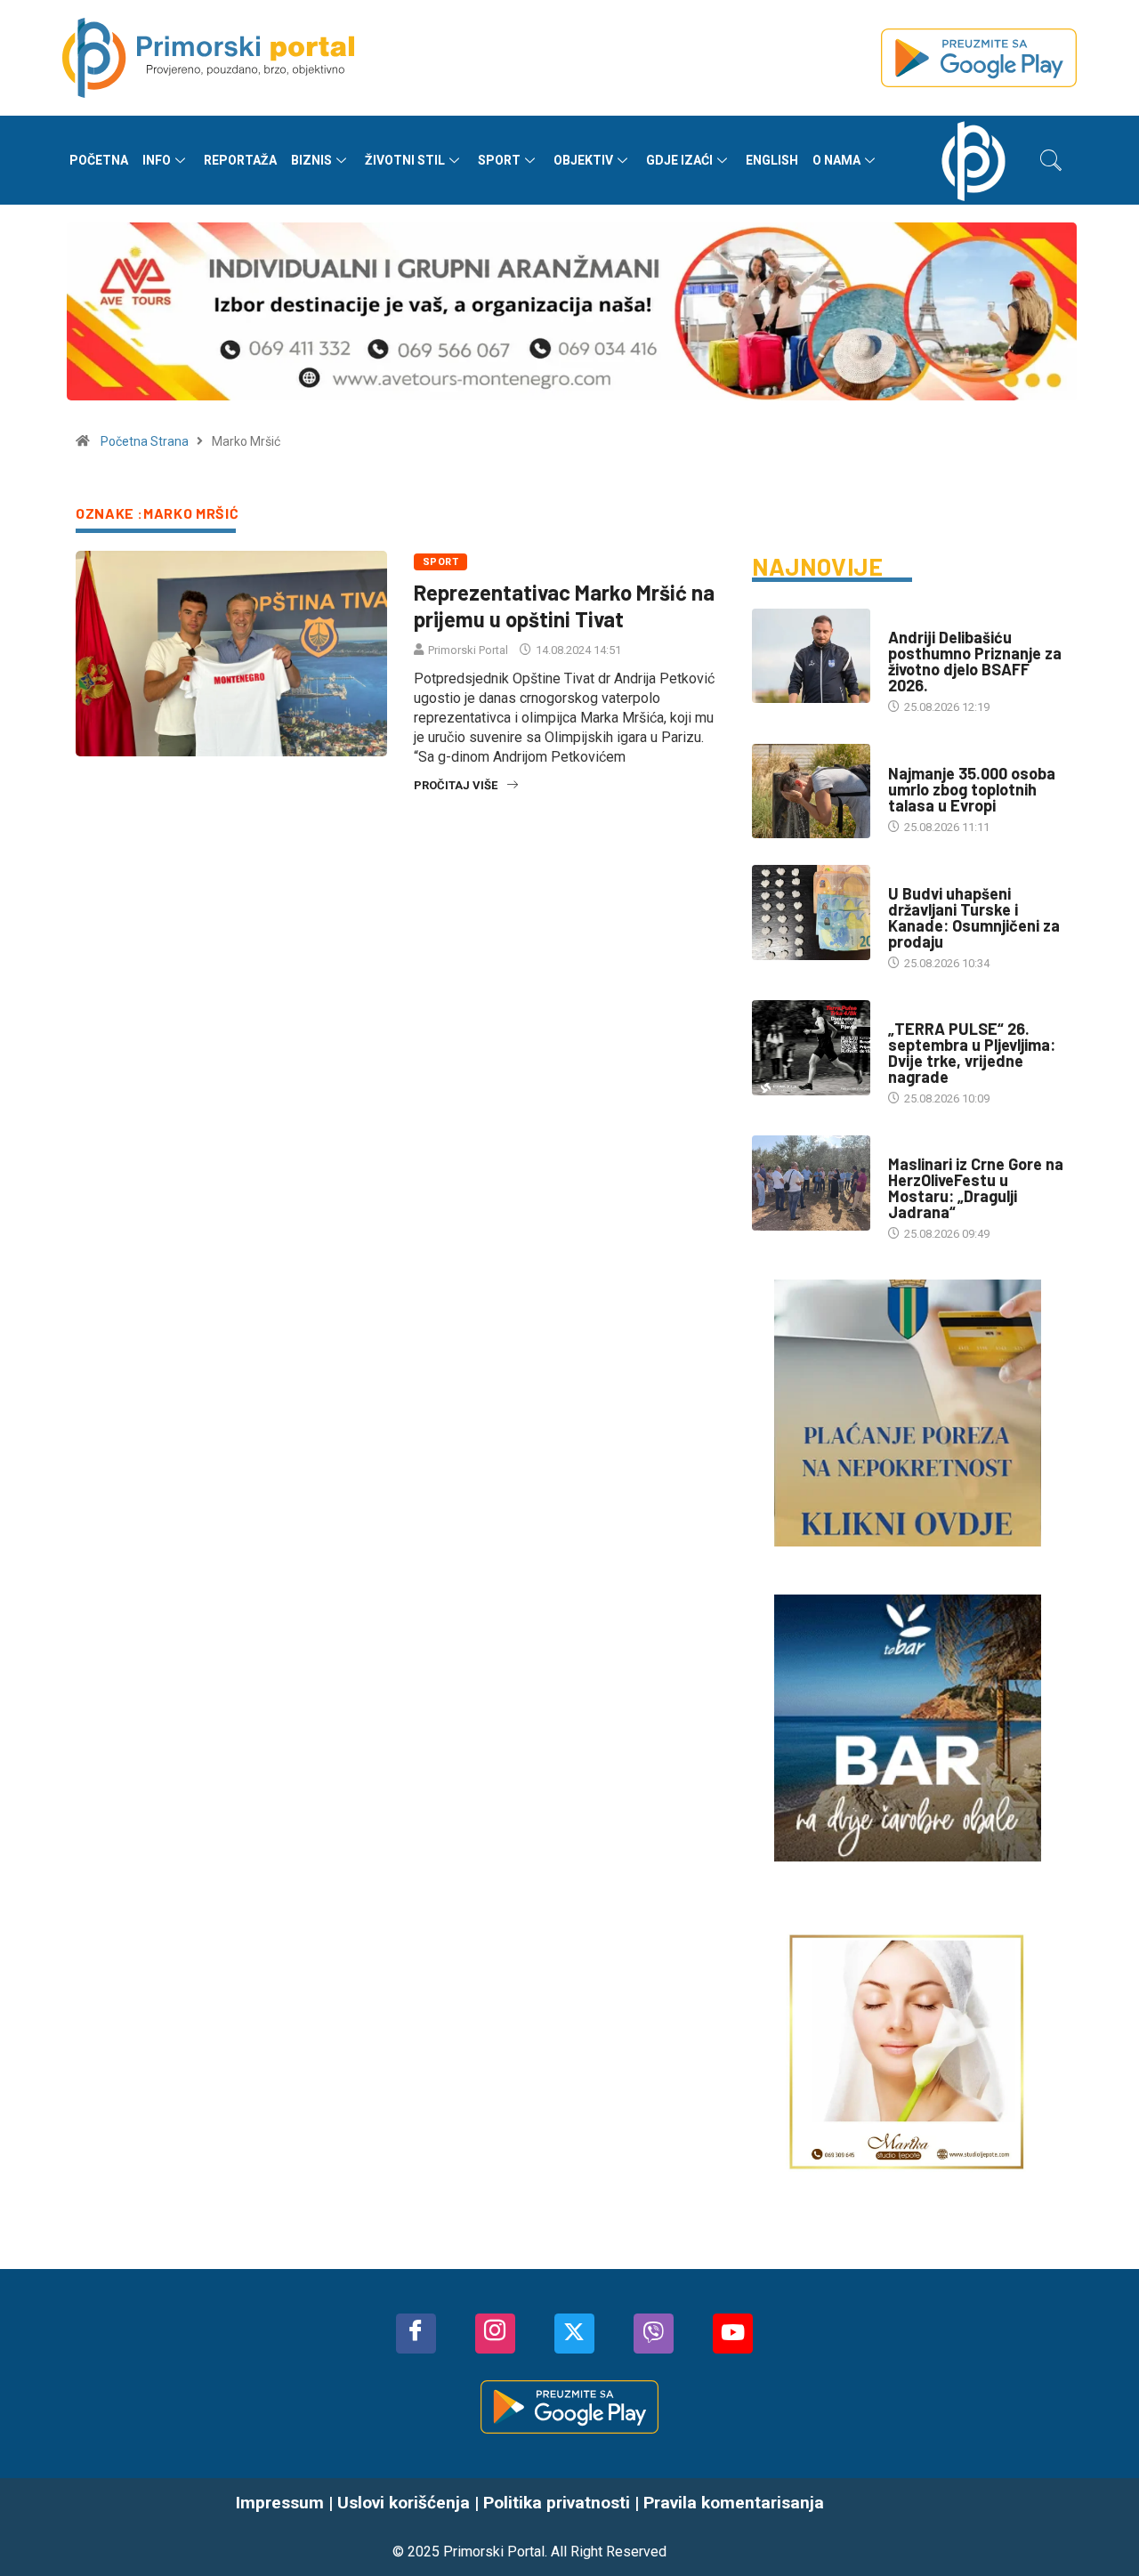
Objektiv (583, 160)
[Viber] (654, 2334)
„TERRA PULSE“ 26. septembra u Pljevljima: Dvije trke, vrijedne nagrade (972, 1053)
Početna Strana (145, 441)
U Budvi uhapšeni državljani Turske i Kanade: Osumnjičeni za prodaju (974, 917)
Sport (499, 160)
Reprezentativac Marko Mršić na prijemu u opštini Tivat (564, 606)
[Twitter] (574, 2334)
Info (157, 160)
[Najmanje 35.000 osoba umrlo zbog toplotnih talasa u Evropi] (811, 791)
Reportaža (240, 160)
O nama (836, 160)
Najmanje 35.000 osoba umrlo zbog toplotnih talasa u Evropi (972, 789)
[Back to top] (1099, 2527)
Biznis (311, 160)
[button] (1051, 160)
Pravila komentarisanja (734, 2503)
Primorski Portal (468, 650)
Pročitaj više (456, 785)
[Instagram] (495, 2334)
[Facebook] (416, 2334)
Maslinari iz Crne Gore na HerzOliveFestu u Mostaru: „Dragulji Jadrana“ (976, 1188)
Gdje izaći (679, 160)
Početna (99, 160)
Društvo (913, 876)
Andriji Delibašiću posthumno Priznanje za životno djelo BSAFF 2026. (975, 661)
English (772, 160)
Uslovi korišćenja (404, 2503)
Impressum (280, 2503)
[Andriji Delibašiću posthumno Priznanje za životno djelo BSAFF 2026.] (811, 656)
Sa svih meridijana (941, 756)
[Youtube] (733, 2334)
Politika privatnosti (557, 2503)
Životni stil (405, 160)
